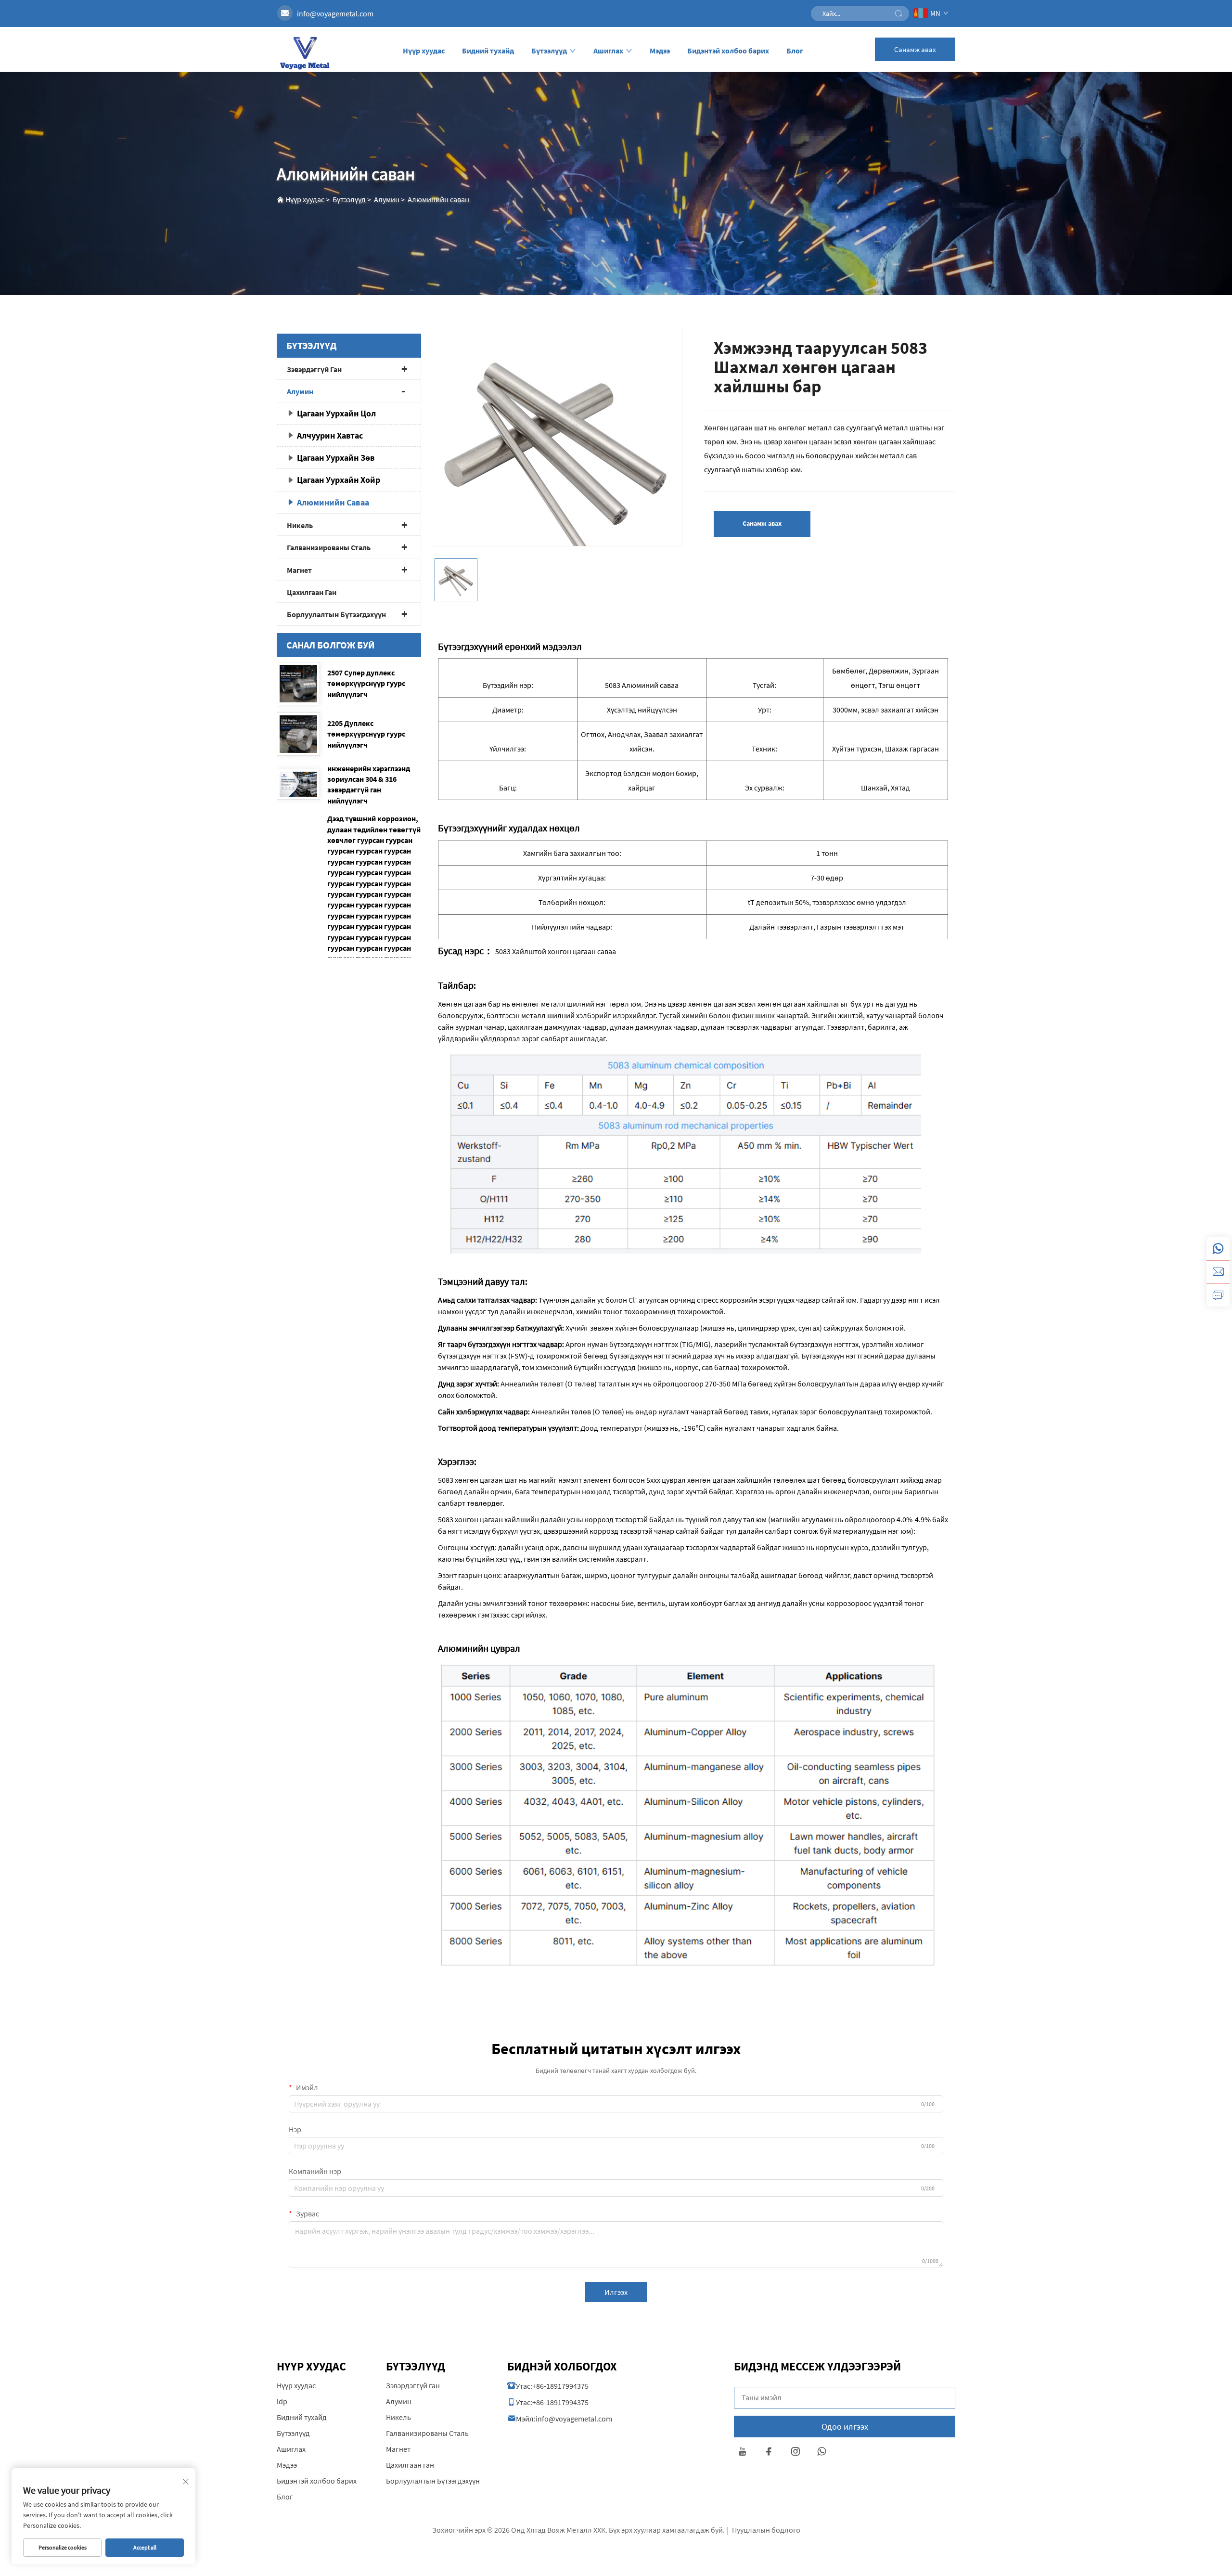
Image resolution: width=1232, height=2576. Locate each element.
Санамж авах (915, 49)
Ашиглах (608, 51)
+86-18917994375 (560, 2386)
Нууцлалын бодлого (766, 2530)
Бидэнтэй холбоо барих (728, 51)
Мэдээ (660, 51)
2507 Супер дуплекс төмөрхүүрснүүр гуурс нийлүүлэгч (366, 683)
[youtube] (742, 2453)
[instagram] (795, 2453)
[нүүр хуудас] (304, 52)
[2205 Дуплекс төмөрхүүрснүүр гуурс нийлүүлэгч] (298, 734)
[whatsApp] (1218, 1249)
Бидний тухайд (488, 51)
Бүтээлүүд (549, 51)
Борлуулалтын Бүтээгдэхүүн (336, 614)
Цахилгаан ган (312, 592)
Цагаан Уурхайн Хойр (339, 480)
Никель (300, 525)
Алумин (387, 199)
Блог (795, 51)
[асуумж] (1218, 1295)
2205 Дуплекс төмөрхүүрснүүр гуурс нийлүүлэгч (366, 734)
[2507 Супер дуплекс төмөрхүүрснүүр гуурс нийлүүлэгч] (298, 684)
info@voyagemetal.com (335, 13)
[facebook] (769, 2453)
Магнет (299, 570)
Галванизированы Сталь (329, 547)
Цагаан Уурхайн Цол (336, 413)
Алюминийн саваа (333, 502)
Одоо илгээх (845, 2427)
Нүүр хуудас (424, 51)
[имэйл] (1218, 1272)
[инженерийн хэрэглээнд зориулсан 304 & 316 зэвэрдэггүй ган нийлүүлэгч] (298, 784)
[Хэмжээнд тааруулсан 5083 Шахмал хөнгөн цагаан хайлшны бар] (557, 454)
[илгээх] (898, 13)
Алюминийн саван (438, 199)
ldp (282, 2401)
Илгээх (616, 2292)
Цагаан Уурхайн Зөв (336, 458)
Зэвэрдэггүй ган (314, 369)
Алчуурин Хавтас (330, 435)
